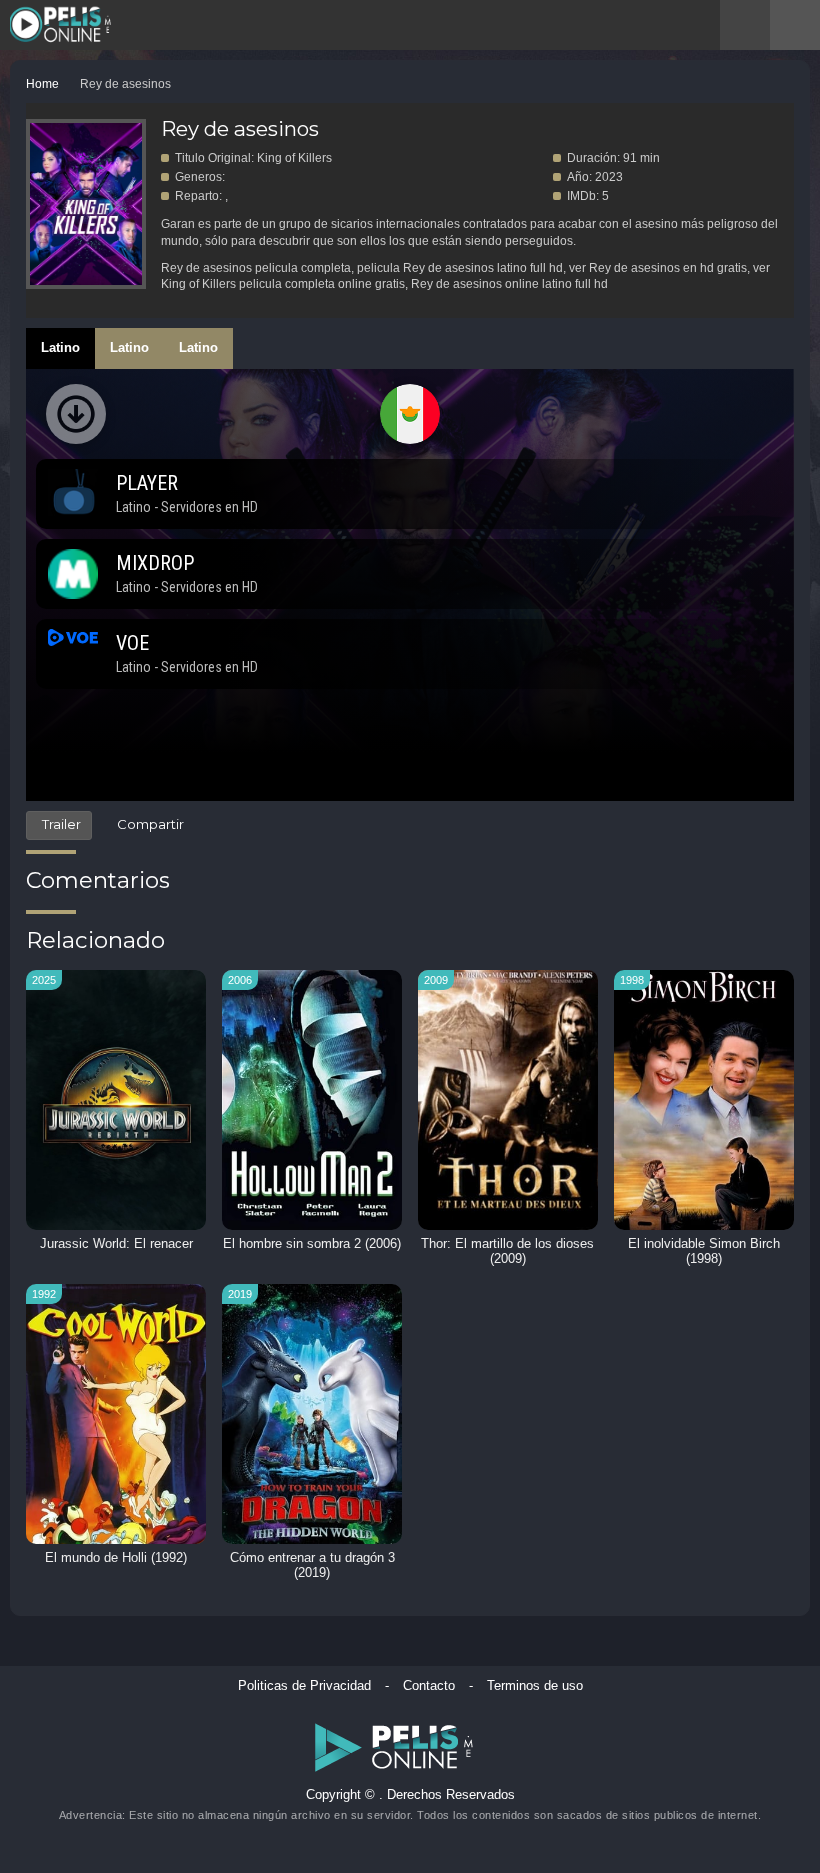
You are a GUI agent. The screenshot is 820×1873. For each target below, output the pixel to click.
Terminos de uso (535, 1686)
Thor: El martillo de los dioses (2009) (507, 1251)
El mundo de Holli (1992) (116, 1558)
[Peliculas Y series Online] (87, 27)
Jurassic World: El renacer (116, 1244)
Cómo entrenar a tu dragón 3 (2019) (312, 1565)
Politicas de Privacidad (304, 1686)
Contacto (429, 1686)
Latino (60, 347)
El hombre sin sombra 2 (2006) (312, 1244)
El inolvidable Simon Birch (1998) (704, 1251)
